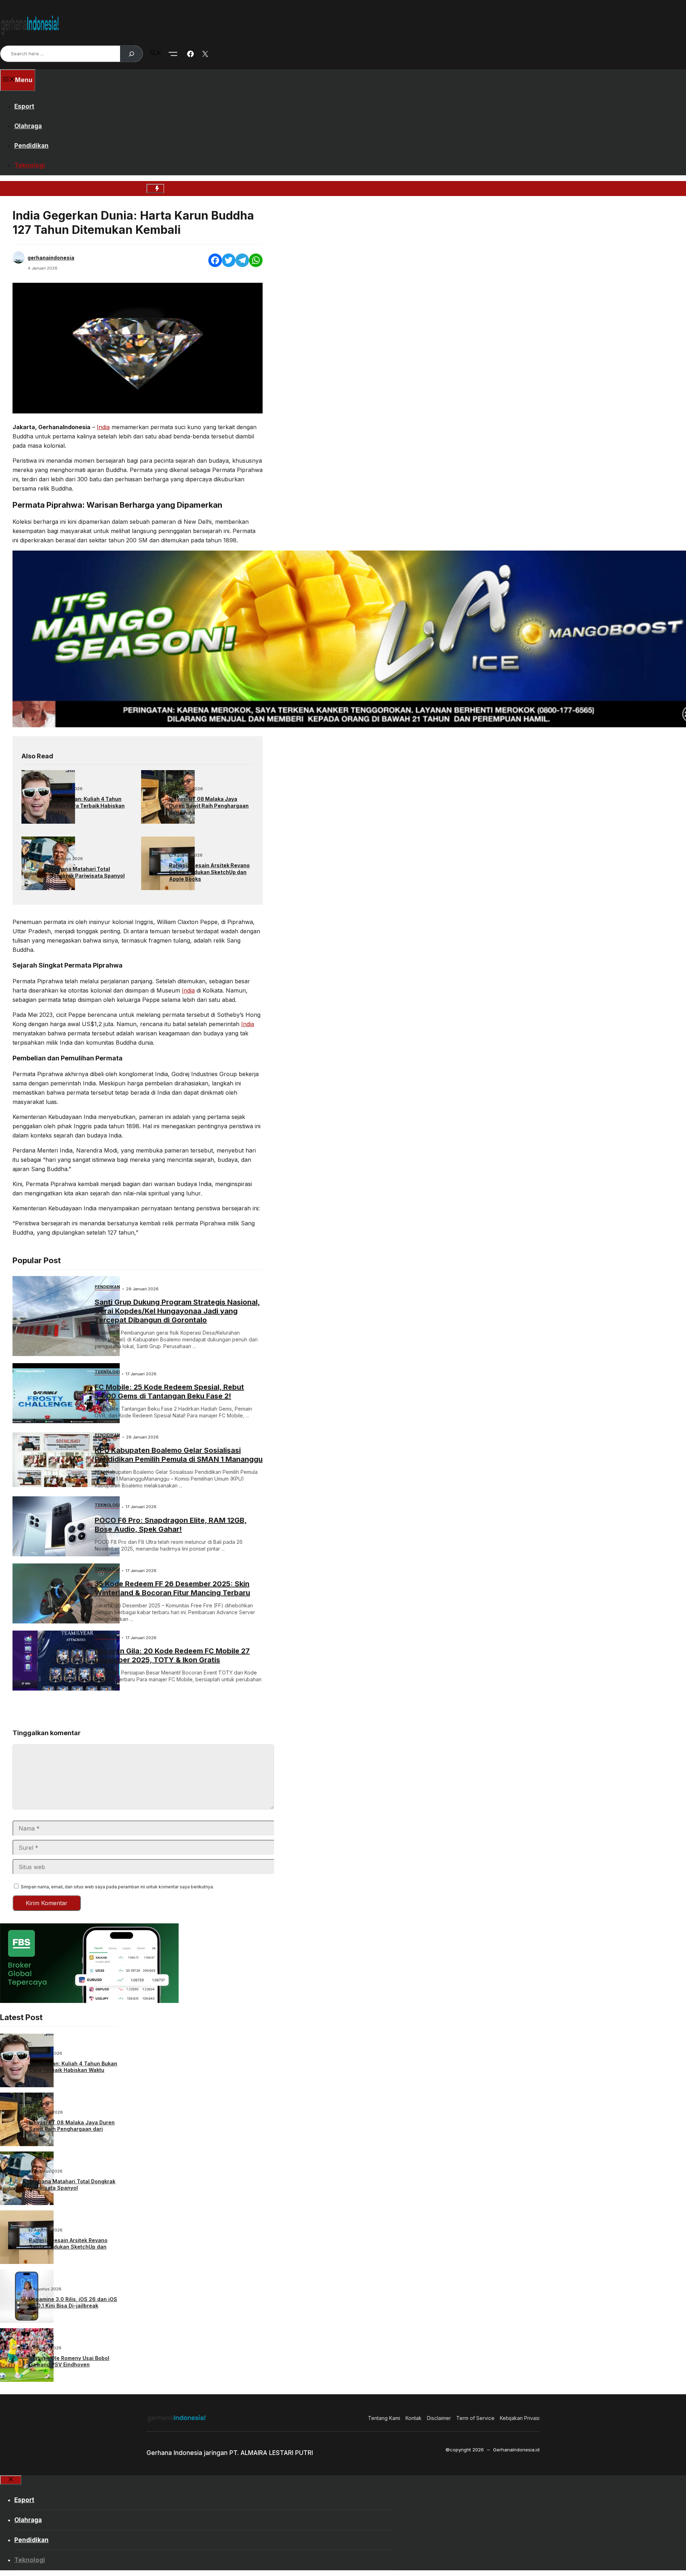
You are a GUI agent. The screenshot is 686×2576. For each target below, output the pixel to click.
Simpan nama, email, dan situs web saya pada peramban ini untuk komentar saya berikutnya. (117, 1887)
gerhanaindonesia (51, 258)
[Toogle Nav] (173, 54)
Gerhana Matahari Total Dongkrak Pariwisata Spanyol (87, 872)
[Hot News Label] (155, 189)
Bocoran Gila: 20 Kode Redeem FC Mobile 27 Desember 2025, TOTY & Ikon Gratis (172, 1655)
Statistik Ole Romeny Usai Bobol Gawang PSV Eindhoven (69, 2361)
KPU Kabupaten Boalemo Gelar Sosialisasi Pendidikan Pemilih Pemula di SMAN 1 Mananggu (179, 1455)
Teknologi (30, 165)
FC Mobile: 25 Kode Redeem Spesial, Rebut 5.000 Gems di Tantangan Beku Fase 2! (169, 1392)
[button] (156, 54)
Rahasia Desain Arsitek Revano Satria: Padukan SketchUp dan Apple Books (209, 872)
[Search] (131, 54)
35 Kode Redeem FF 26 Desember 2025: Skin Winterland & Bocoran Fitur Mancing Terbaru (172, 1588)
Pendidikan (31, 146)
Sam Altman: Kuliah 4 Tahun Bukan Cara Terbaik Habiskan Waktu (87, 806)
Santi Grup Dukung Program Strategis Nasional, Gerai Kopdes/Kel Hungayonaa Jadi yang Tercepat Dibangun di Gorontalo (177, 1311)
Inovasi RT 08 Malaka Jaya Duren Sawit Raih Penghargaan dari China (209, 806)
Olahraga (28, 126)
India (103, 427)
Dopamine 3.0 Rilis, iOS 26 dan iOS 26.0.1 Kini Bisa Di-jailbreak (73, 2302)
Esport (24, 106)
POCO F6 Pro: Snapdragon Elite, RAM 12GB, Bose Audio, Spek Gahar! (171, 1525)
